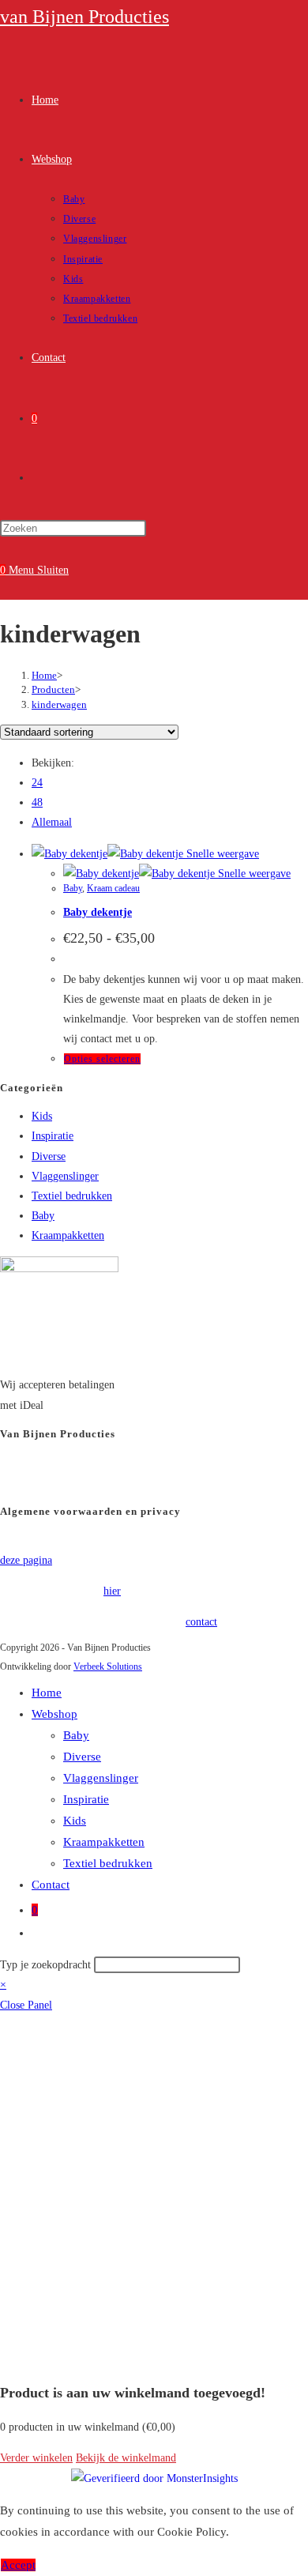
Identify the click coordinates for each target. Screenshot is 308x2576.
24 (37, 783)
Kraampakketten (68, 1235)
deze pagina (26, 1560)
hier (112, 1591)
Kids (42, 1116)
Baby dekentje (98, 912)
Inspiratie (53, 1136)
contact (201, 1622)
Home (47, 1693)
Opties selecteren (102, 1059)
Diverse (49, 1156)
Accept (18, 2565)
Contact (51, 1885)
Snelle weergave (221, 854)
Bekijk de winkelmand (126, 2458)
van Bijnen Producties (85, 17)
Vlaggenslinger (65, 1176)
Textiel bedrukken (72, 1196)
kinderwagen (59, 704)
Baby (73, 888)
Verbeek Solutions (108, 1666)
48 (37, 802)
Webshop (54, 1714)
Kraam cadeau (113, 888)
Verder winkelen (36, 2458)
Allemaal (52, 822)
